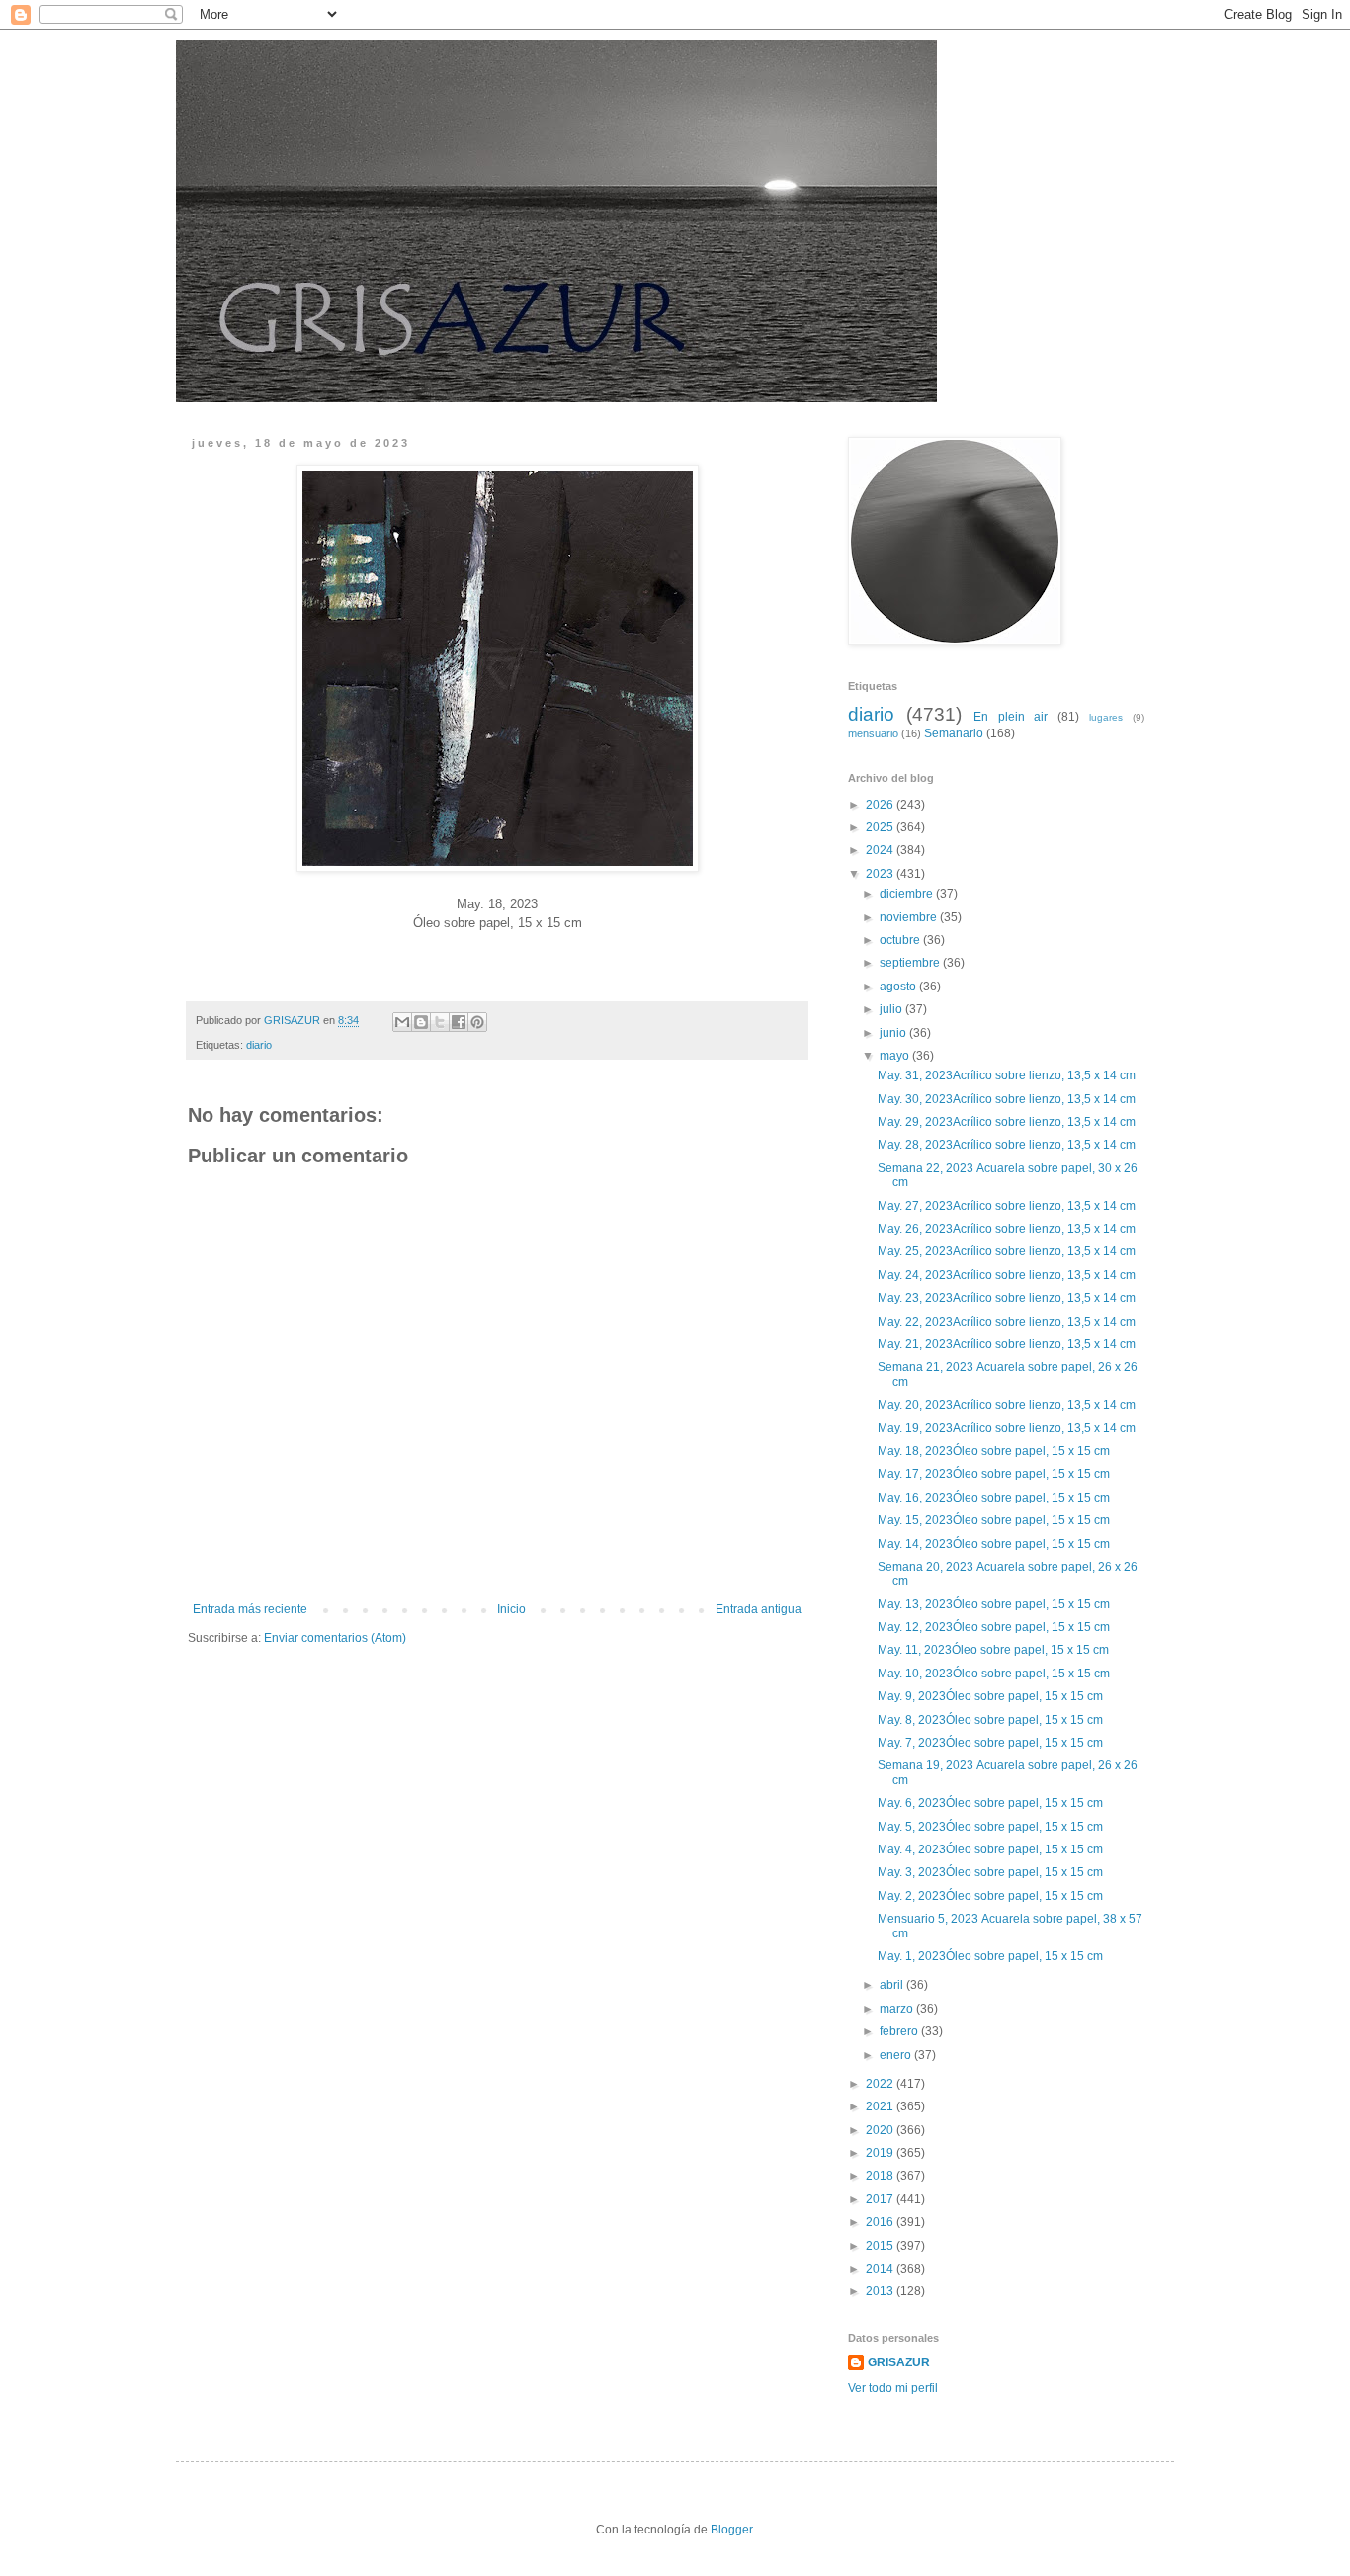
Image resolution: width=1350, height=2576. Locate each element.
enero (897, 2055)
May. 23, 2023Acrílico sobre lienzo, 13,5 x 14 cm (1008, 1298)
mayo (896, 1056)
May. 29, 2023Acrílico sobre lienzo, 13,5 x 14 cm (1007, 1122)
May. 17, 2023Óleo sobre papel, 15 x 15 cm (995, 1474)
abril (893, 1985)
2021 (881, 2106)
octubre (901, 940)
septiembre (911, 963)
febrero (900, 2031)
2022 (881, 2084)
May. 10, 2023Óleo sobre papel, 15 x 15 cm (995, 1674)
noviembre (910, 917)
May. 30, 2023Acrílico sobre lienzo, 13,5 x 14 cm (1008, 1099)
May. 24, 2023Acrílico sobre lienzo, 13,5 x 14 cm (1008, 1275)
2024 (881, 850)
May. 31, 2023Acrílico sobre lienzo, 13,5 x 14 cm (1008, 1075)
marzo (898, 2009)
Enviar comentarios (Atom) (335, 1638)
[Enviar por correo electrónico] (402, 1022)
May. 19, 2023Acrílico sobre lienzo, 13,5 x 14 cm (1008, 1428)
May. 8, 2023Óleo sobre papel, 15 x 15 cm (992, 1720)
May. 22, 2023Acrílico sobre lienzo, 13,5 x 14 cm (1008, 1322)
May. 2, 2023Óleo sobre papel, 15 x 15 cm (992, 1896)
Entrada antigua (759, 1609)
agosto (899, 987)
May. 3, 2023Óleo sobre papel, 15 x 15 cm (992, 1872)
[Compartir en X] (440, 1022)
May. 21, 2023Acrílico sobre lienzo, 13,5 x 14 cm (1008, 1344)
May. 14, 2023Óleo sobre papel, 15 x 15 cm (995, 1544)
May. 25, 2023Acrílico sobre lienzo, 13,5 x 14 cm (1008, 1251)
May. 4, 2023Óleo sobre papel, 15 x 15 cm (992, 1849)
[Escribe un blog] (421, 1022)
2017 (881, 2199)
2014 (881, 2269)
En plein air (1011, 717)
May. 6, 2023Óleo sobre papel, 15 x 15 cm (992, 1803)
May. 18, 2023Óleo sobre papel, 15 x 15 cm (995, 1451)
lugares (1106, 717)
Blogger (731, 2530)
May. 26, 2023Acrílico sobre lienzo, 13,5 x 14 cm (1008, 1229)
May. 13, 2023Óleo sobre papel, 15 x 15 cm (995, 1604)
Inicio (511, 1609)
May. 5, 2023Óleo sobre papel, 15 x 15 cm (992, 1827)
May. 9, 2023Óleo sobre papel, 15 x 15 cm (992, 1696)
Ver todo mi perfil (893, 2388)
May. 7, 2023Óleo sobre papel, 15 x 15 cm (992, 1743)
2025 (881, 827)
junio (894, 1033)
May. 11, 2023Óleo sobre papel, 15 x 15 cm (995, 1650)
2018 (881, 2176)
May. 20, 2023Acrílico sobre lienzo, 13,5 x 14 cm (1008, 1405)
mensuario (873, 733)
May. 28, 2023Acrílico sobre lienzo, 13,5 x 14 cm (1008, 1145)
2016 (881, 2222)
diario (259, 1045)
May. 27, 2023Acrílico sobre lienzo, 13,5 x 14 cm (1008, 1206)
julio (892, 1009)
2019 (881, 2153)
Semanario (954, 733)
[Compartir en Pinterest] (477, 1022)
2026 (881, 805)
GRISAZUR (899, 2362)
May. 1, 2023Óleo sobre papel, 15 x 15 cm (992, 1956)
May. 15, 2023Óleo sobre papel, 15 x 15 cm (995, 1520)
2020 (881, 2130)
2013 (881, 2291)
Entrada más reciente (250, 1609)
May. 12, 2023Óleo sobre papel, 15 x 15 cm (995, 1627)
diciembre (908, 894)
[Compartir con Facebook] (459, 1022)
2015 (881, 2246)
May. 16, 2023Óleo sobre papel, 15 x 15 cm (995, 1498)
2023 (881, 874)
